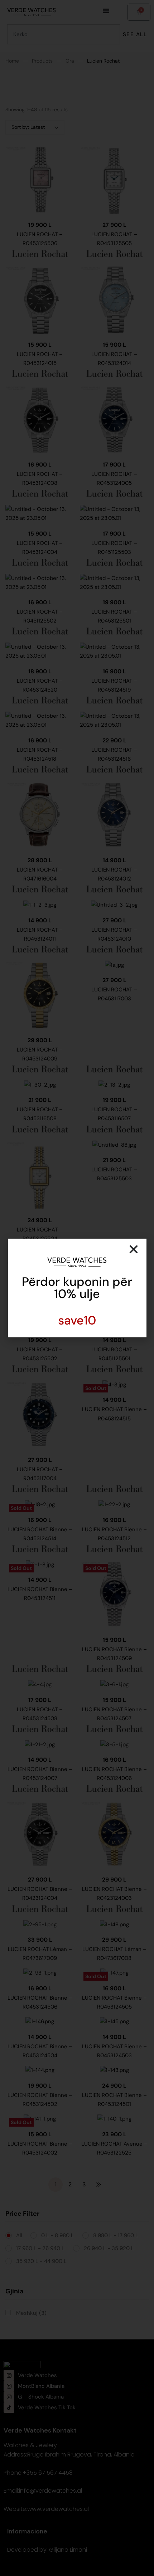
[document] (77, 1288)
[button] (134, 1249)
